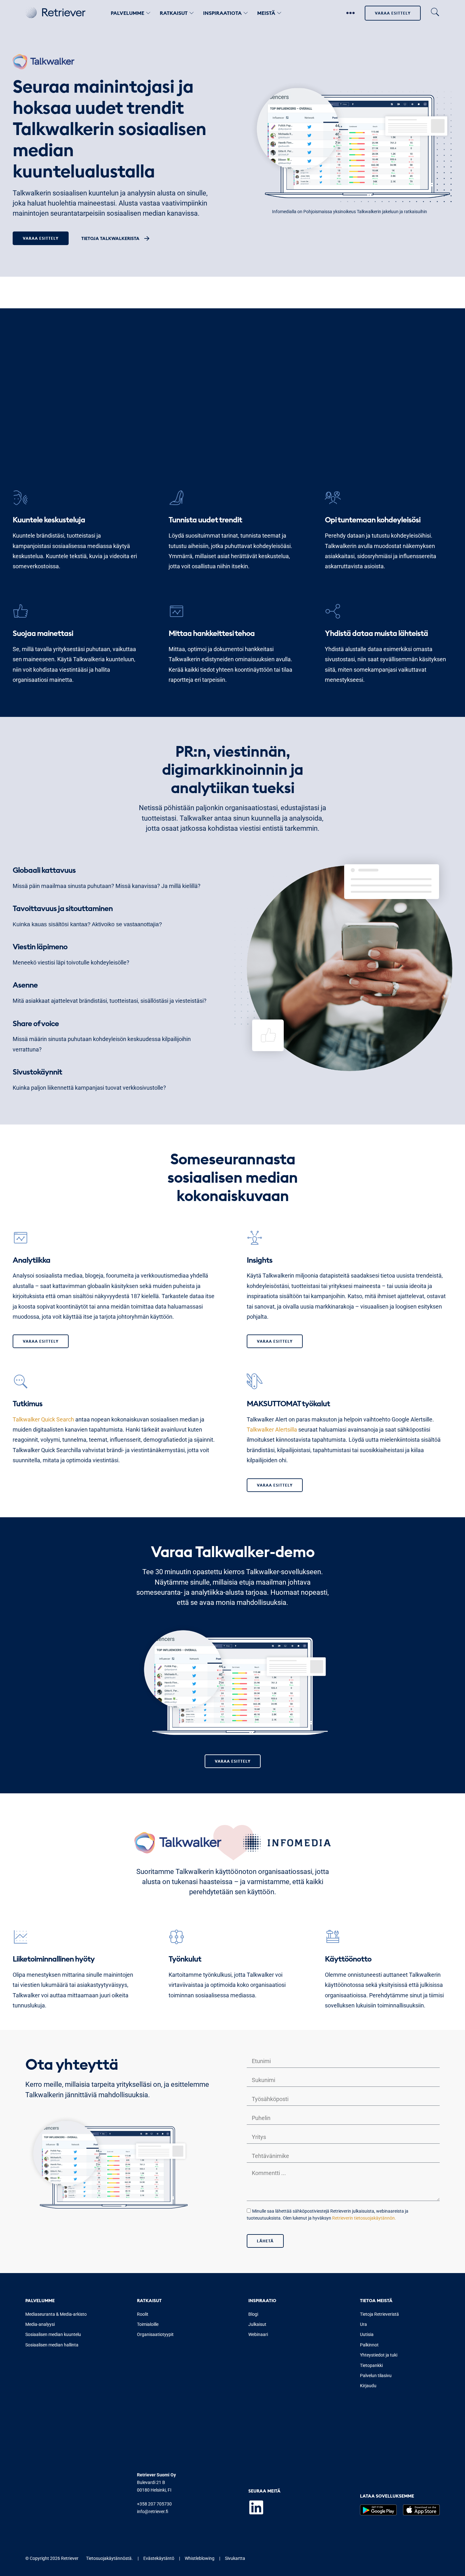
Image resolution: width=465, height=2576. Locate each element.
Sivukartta (235, 2558)
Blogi (253, 2314)
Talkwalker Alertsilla (272, 1430)
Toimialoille (148, 2324)
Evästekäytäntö (159, 2558)
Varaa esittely (393, 13)
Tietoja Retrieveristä (379, 2314)
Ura (363, 2324)
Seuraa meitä (264, 2491)
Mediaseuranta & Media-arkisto (56, 2314)
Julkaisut (257, 2324)
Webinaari (258, 2334)
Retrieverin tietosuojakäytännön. (364, 2218)
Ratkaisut (174, 13)
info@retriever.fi (153, 2511)
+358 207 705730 (154, 2504)
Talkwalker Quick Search (43, 1419)
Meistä (266, 13)
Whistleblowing (200, 2558)
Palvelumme (127, 13)
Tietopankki (371, 2365)
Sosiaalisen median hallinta (52, 2345)
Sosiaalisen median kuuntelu (53, 2334)
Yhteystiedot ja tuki (379, 2355)
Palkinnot (369, 2345)
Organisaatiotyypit (155, 2334)
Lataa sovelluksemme (387, 2496)
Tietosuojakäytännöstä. (109, 2558)
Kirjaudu (368, 2386)
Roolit (143, 2314)
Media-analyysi (40, 2324)
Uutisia (367, 2334)
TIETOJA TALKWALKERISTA (110, 238)
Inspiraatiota (222, 13)
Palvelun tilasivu (376, 2376)
